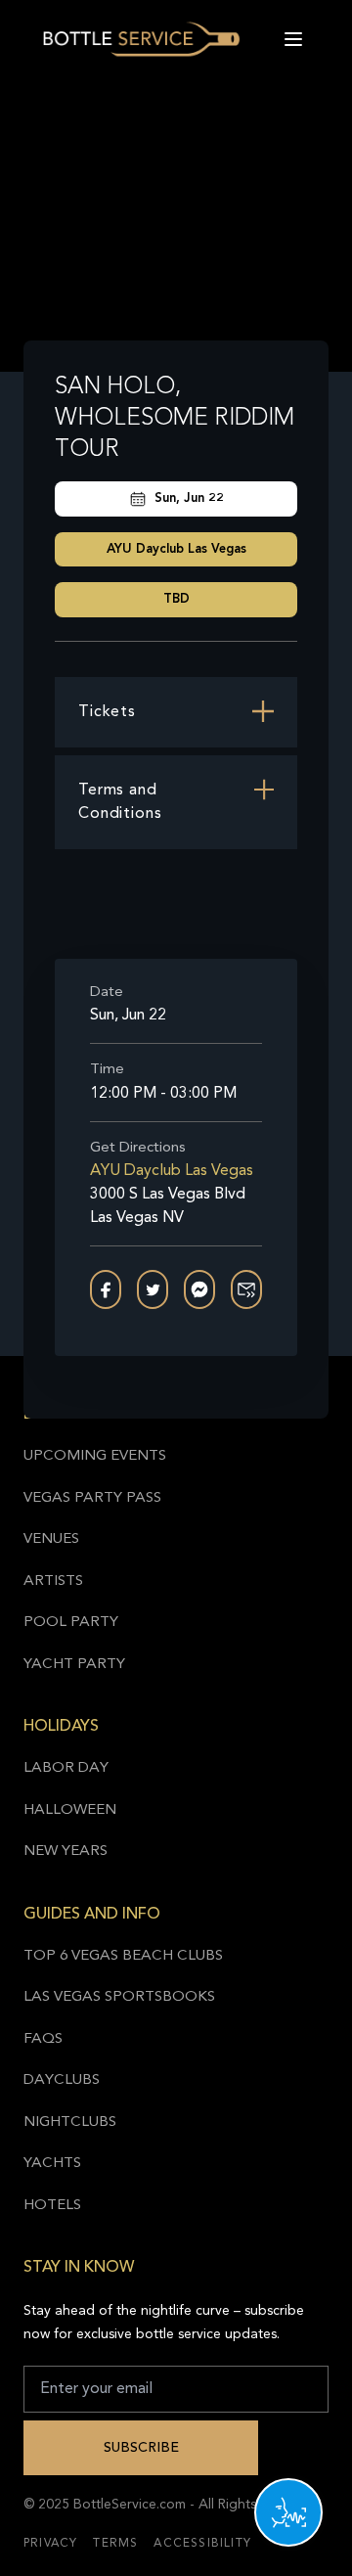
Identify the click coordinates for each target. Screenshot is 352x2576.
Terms (115, 2544)
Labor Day (66, 1768)
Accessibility (202, 2544)
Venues (51, 1539)
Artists (53, 1582)
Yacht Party (74, 1665)
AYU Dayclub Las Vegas (176, 549)
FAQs (43, 2039)
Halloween (70, 1810)
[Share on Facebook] (106, 1289)
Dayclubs (62, 2080)
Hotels (52, 2206)
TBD (176, 599)
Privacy (50, 2544)
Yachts (52, 2164)
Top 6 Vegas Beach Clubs (123, 1956)
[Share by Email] (246, 1289)
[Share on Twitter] (153, 1289)
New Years (66, 1852)
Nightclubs (70, 2123)
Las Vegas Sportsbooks (119, 1997)
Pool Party (71, 1623)
